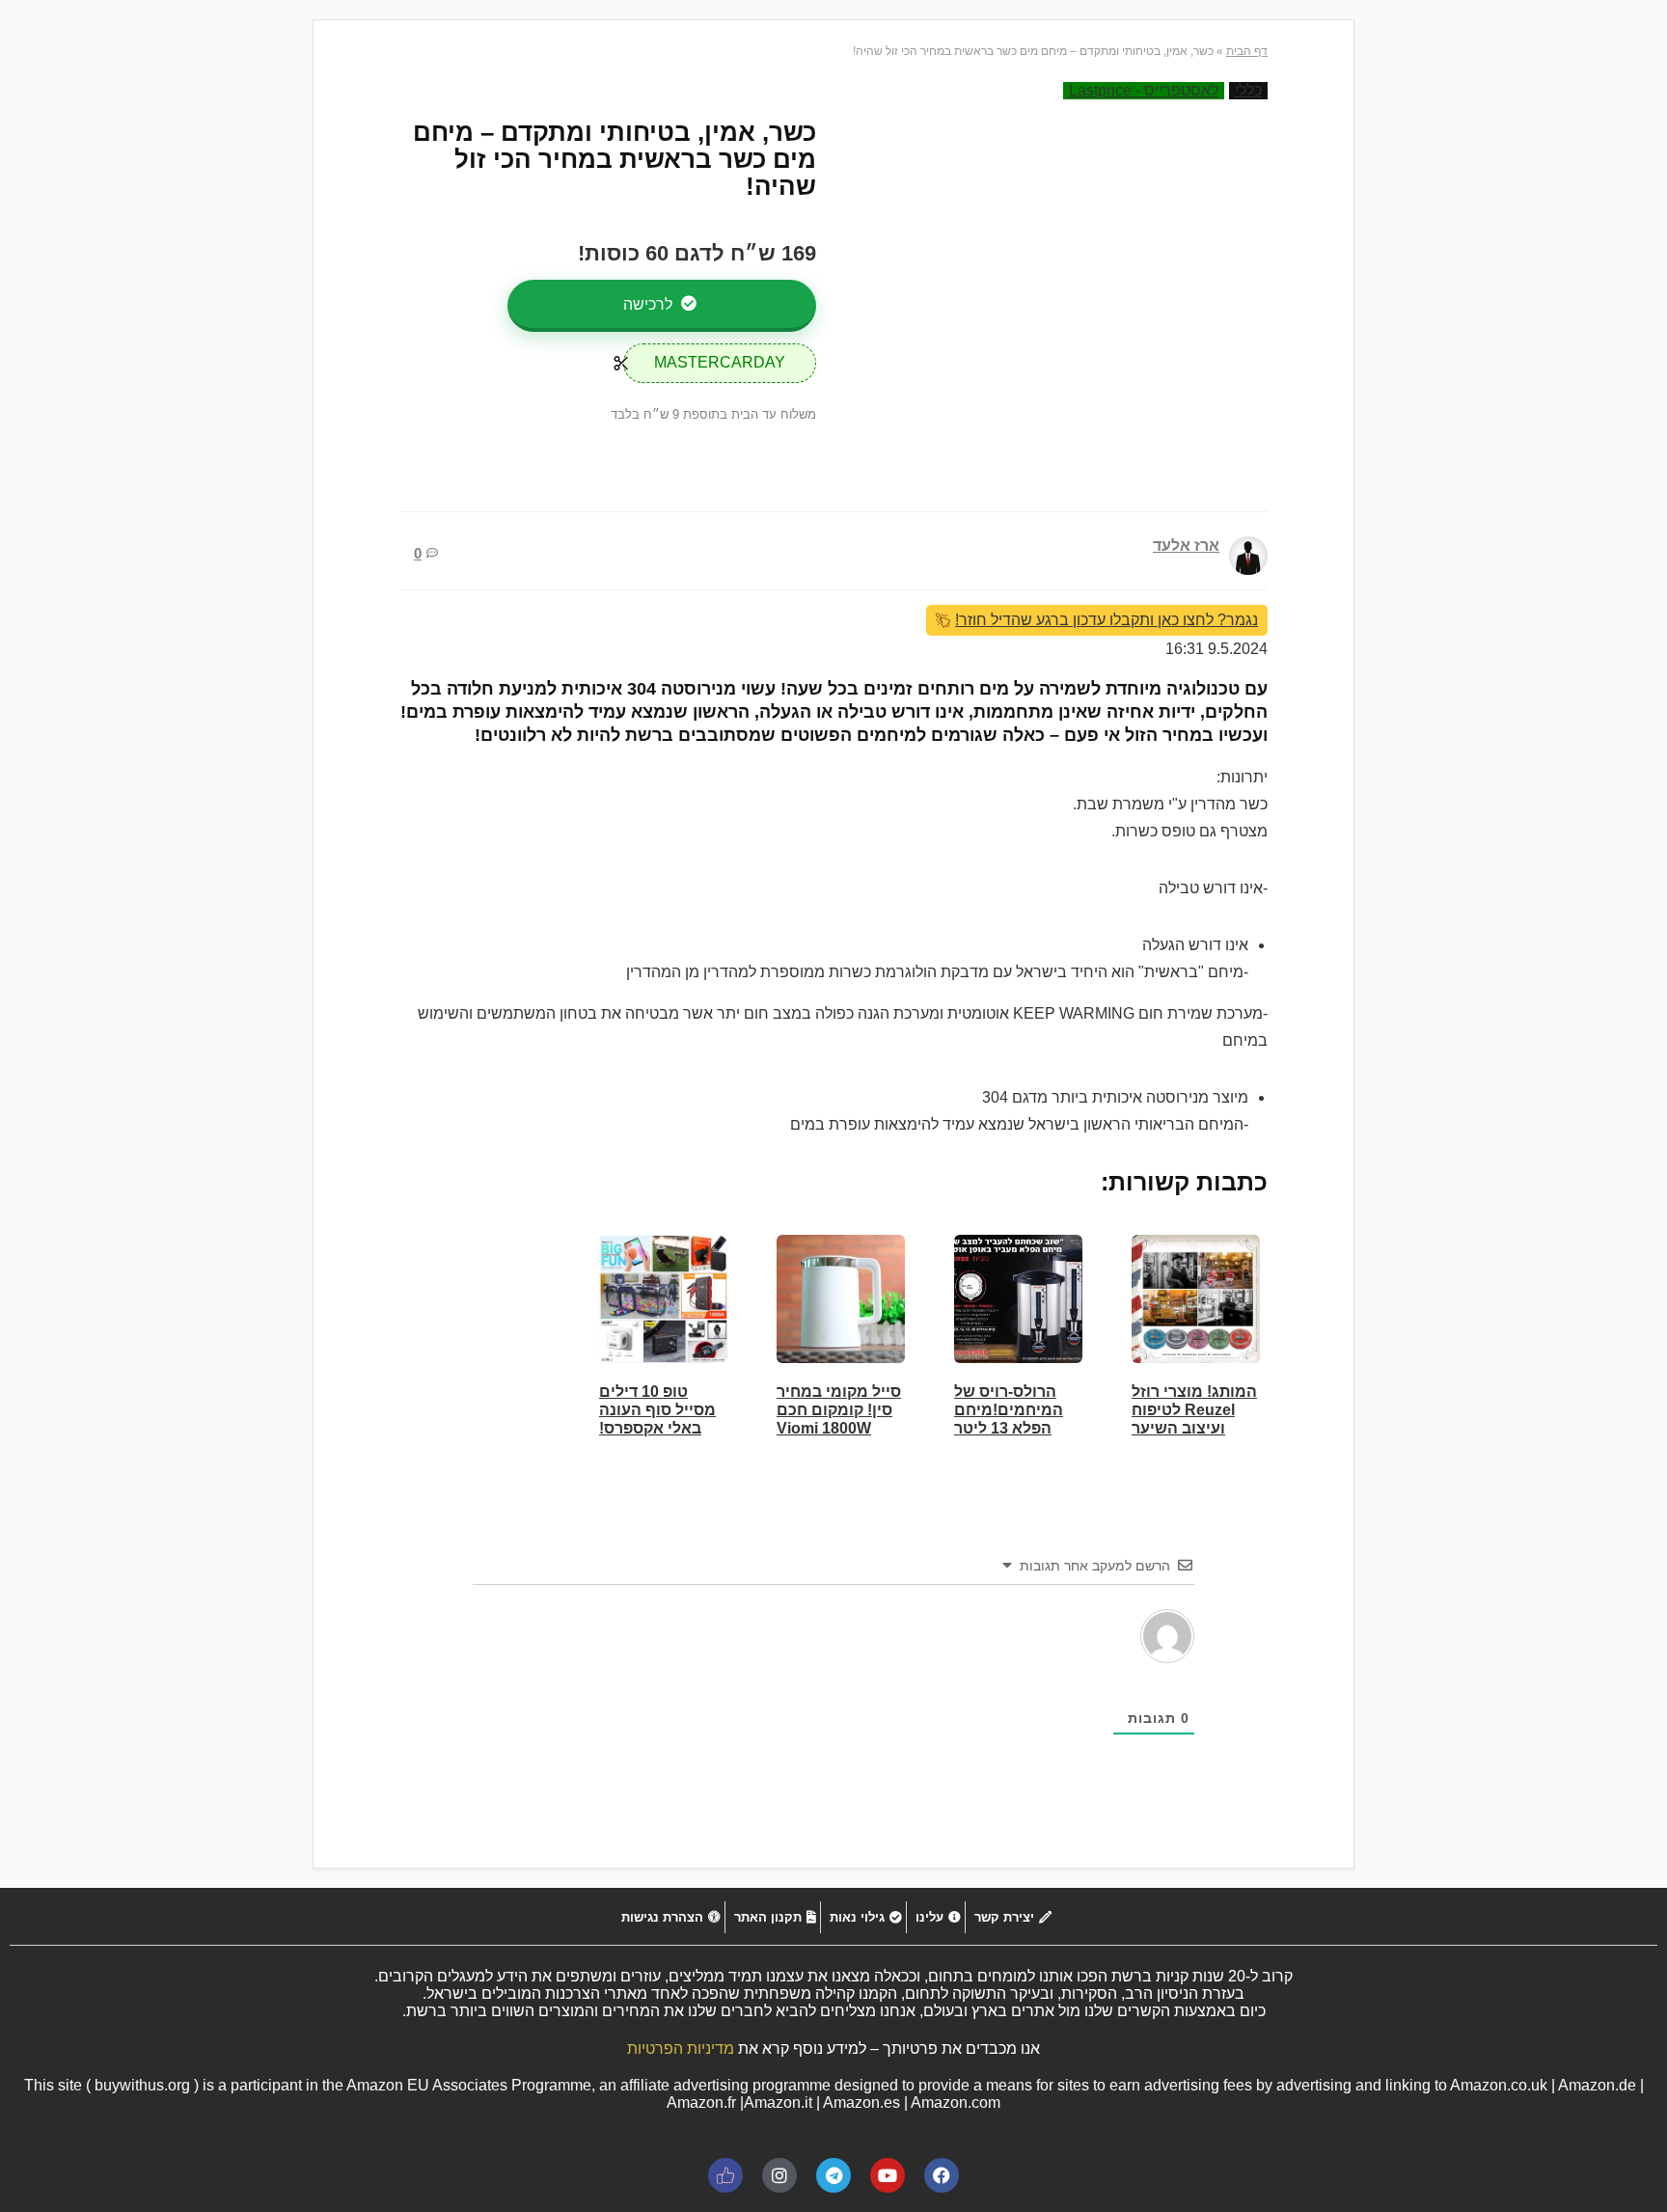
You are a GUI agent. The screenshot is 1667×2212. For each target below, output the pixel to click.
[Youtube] (888, 2175)
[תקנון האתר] (773, 1917)
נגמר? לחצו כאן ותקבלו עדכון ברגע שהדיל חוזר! (1107, 620)
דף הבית (1247, 51)
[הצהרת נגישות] (669, 1917)
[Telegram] (833, 2175)
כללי (1248, 90)
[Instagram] (779, 2175)
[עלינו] (936, 1917)
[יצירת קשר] (1011, 1917)
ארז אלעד (1186, 546)
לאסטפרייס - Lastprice (1144, 90)
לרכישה (650, 304)
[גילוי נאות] (863, 1917)
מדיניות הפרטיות (681, 2048)
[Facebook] (942, 2175)
